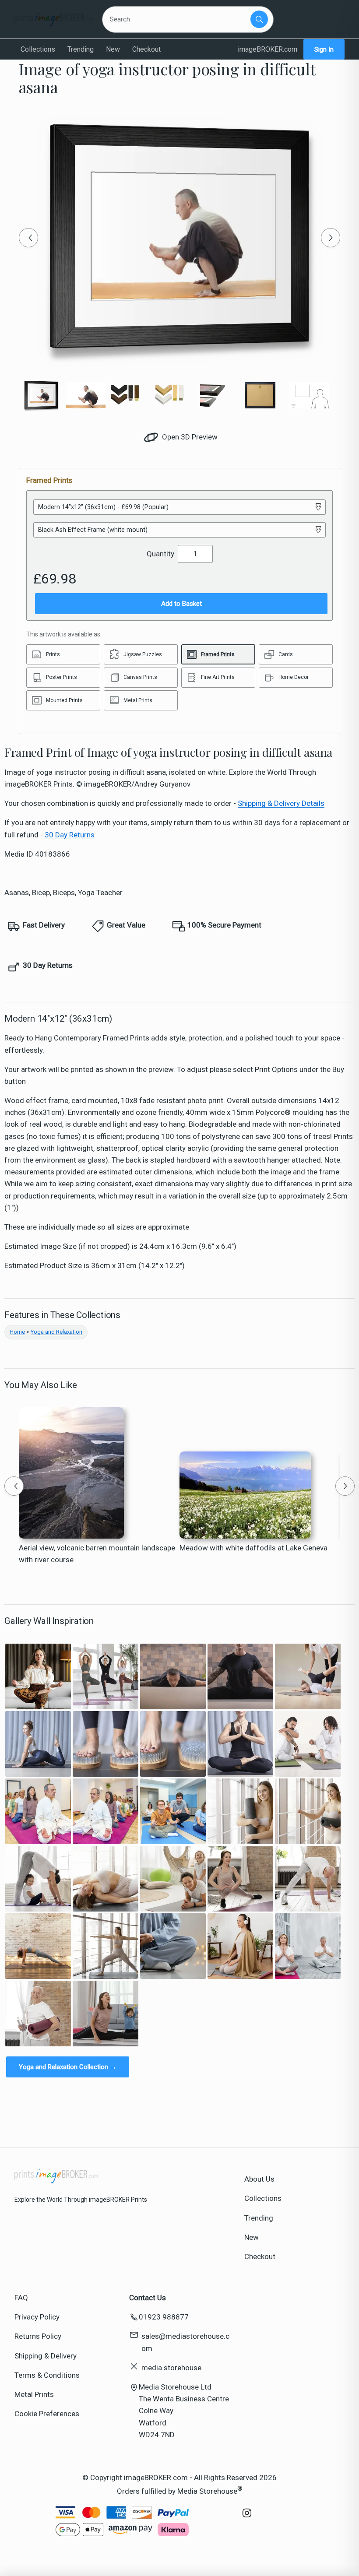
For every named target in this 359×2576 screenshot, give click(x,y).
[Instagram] (247, 2517)
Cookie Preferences (47, 2414)
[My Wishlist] (291, 19)
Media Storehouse (207, 2491)
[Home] (55, 19)
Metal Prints (34, 2394)
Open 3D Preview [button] (189, 437)
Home (17, 1332)
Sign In (324, 49)
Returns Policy (38, 2336)
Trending (81, 49)
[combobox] (178, 19)
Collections (38, 49)
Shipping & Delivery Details (281, 803)
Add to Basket (181, 604)
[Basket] (313, 19)
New (113, 49)
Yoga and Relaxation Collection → (68, 2067)
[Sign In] (334, 19)
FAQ (21, 2298)
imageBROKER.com (267, 49)
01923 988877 (164, 2317)
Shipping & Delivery (46, 2356)
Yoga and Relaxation (56, 1332)
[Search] (259, 19)
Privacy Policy (37, 2317)
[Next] (331, 238)
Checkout (146, 49)
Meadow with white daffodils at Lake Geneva (253, 1548)
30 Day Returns (70, 835)
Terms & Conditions (47, 2375)
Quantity (160, 554)
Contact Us (148, 2298)
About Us (259, 2179)
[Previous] (28, 238)
